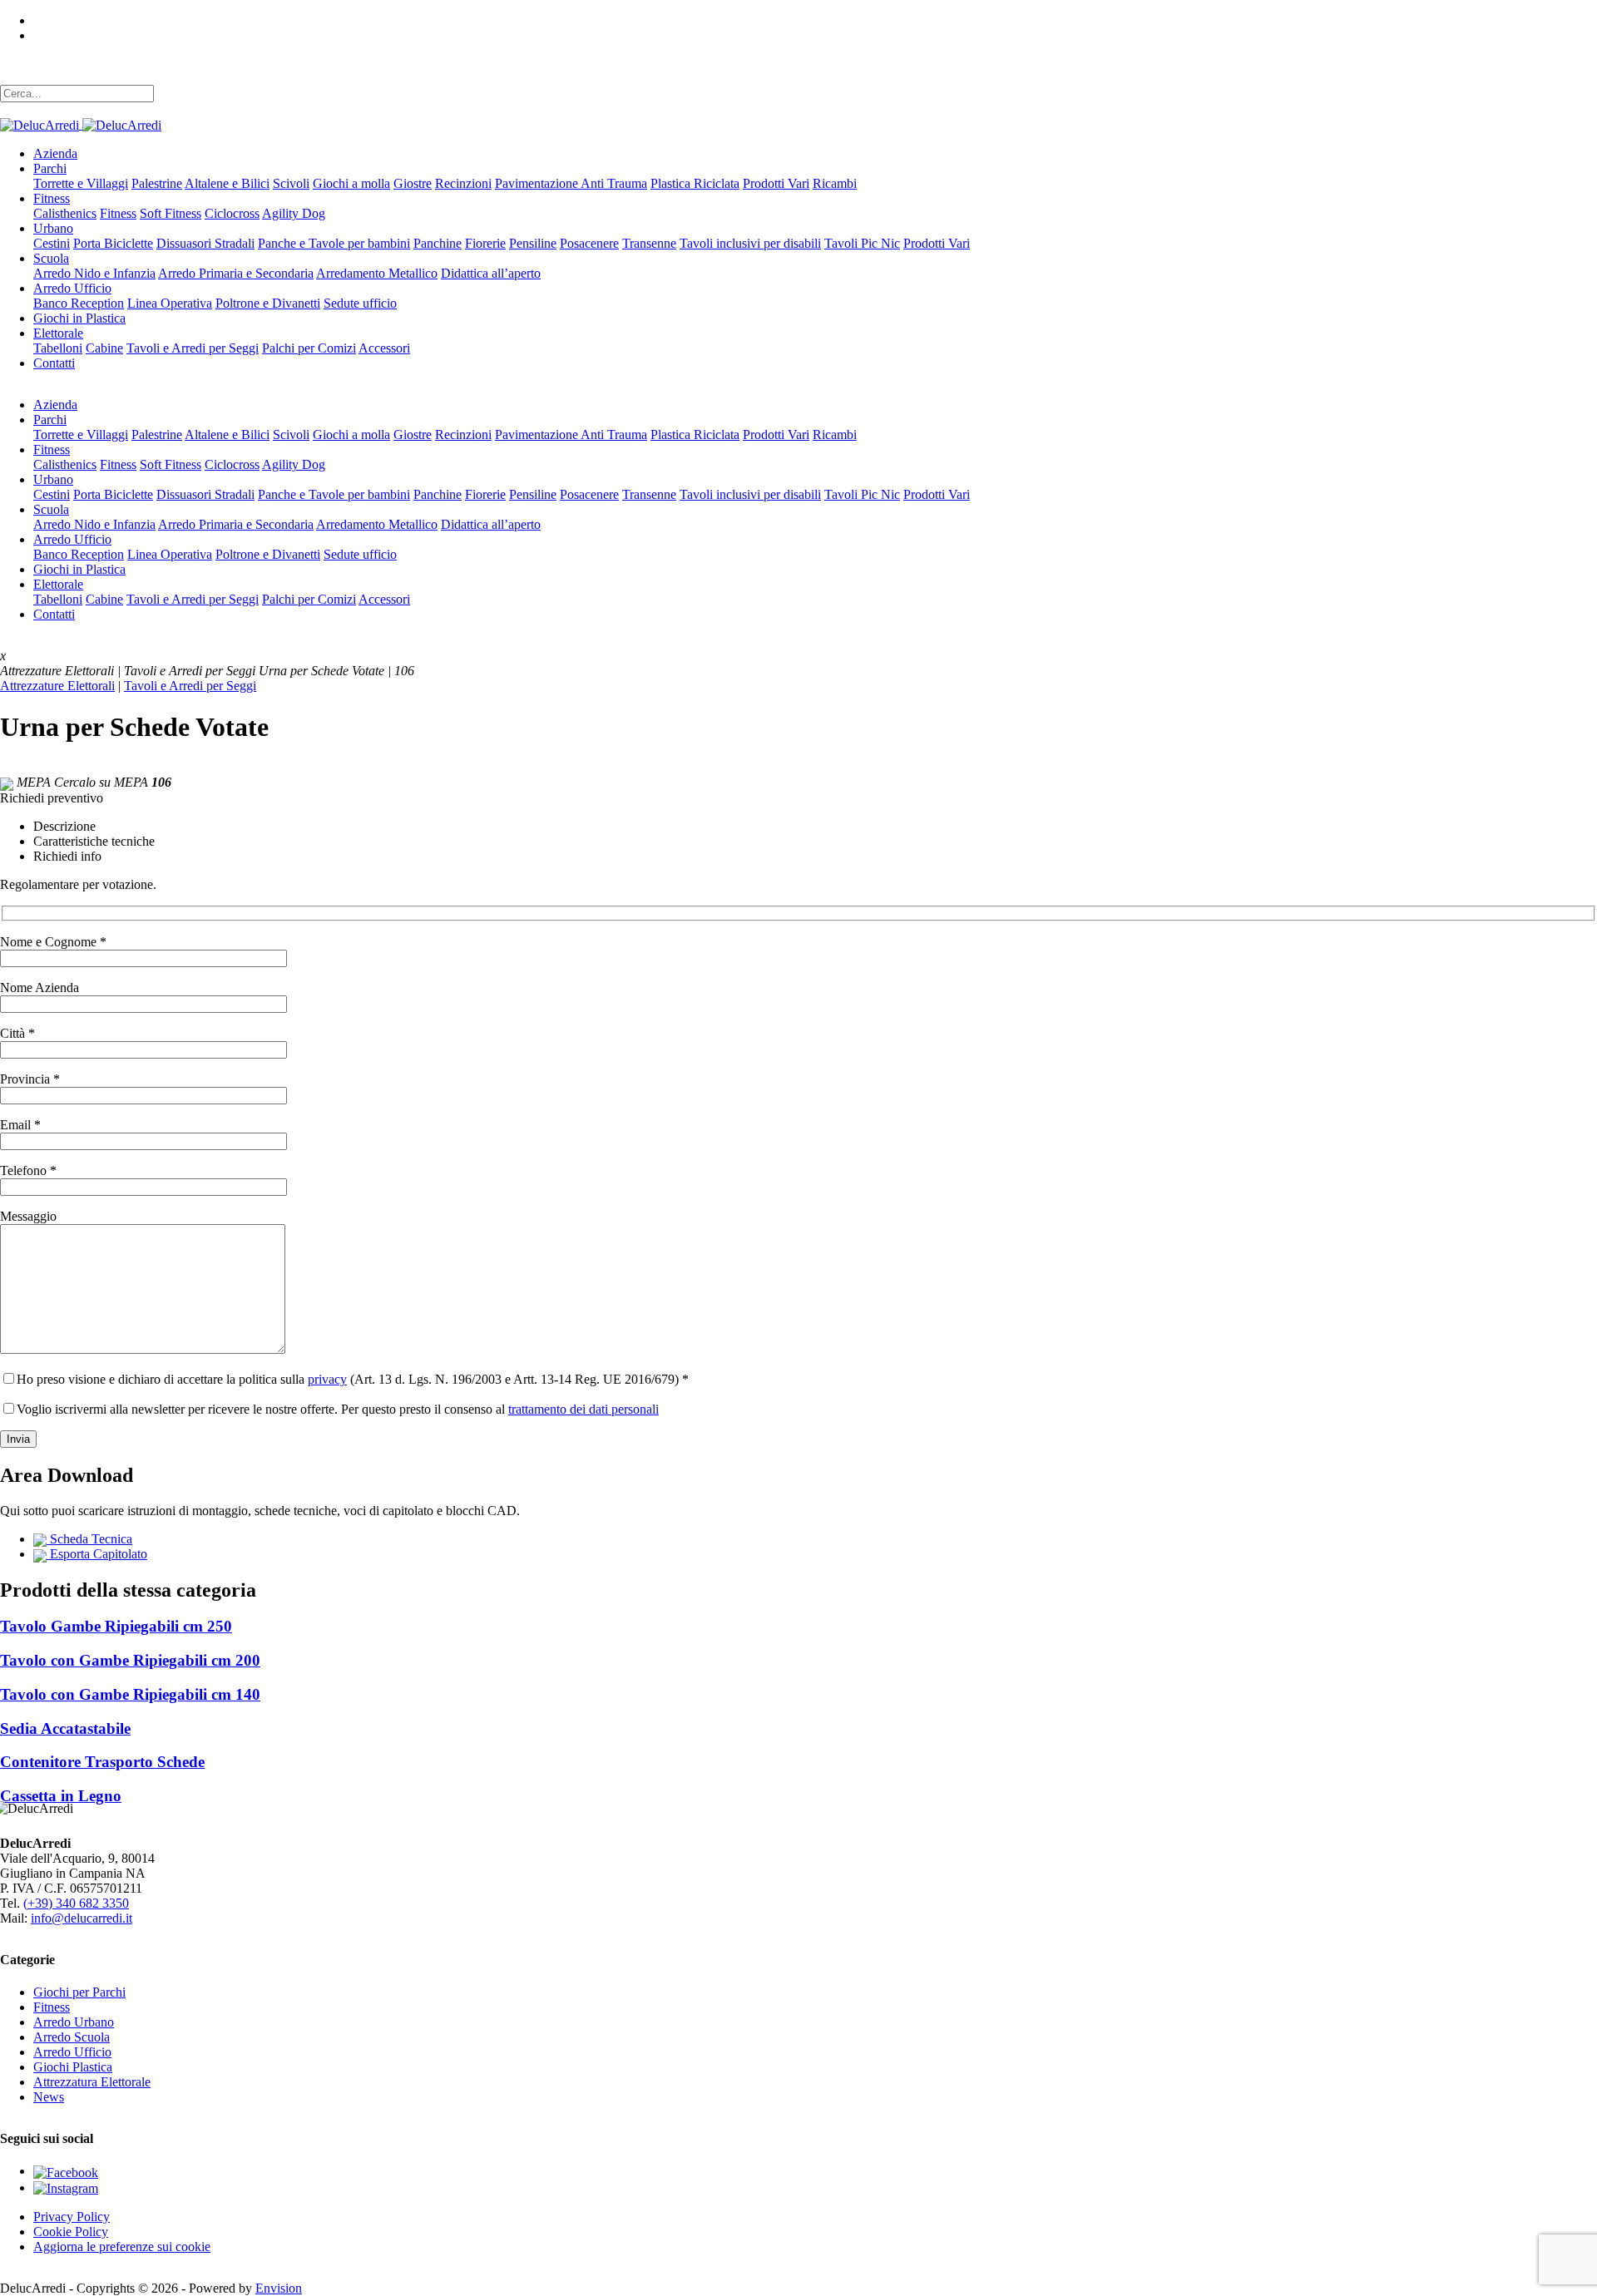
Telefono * (28, 1170)
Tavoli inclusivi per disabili (750, 243)
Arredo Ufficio (72, 288)
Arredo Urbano (74, 2022)
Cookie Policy (71, 2232)
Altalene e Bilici (227, 183)
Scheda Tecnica (89, 1539)
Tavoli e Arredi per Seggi (193, 348)
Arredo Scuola (72, 2037)
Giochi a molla (351, 183)
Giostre (413, 183)
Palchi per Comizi (309, 348)
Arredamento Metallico (377, 273)
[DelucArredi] (81, 124)
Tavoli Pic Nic (862, 243)
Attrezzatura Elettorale (92, 2082)
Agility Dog (294, 213)
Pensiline (533, 243)
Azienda (55, 153)
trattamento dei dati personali (583, 1409)
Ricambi (835, 183)
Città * (17, 1033)
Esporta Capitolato (97, 1554)
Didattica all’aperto (491, 273)
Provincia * (30, 1079)
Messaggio (28, 1216)
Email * (20, 1125)
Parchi (50, 168)
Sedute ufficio (360, 303)
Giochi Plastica (73, 2067)
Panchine (438, 243)
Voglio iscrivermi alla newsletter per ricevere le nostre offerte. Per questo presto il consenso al (338, 1409)
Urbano (53, 228)
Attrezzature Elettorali (57, 686)
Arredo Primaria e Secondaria (236, 273)
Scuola (51, 258)
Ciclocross (232, 213)
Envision (279, 2288)
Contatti (54, 363)
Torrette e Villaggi (81, 183)
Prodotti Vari (776, 183)
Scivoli (291, 183)
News (49, 2097)
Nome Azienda (40, 988)
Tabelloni (58, 348)
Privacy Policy (72, 2217)
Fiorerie (485, 243)
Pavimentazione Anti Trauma (571, 183)
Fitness (52, 198)
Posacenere (589, 243)
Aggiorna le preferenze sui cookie (122, 2247)
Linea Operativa (170, 303)
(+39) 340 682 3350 (76, 1903)
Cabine (104, 348)
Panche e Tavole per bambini (334, 243)
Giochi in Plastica (79, 318)
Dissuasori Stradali (205, 243)
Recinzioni (463, 183)
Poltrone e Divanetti (268, 303)
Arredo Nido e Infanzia (94, 273)
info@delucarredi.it (82, 1918)
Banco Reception (79, 303)
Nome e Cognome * (53, 942)
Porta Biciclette (113, 243)
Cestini (52, 243)
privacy (327, 1379)
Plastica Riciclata (695, 183)
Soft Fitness (171, 213)
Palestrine (157, 183)
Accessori (384, 348)
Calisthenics (65, 213)
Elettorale (58, 333)
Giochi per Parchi (79, 1992)
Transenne (649, 243)
